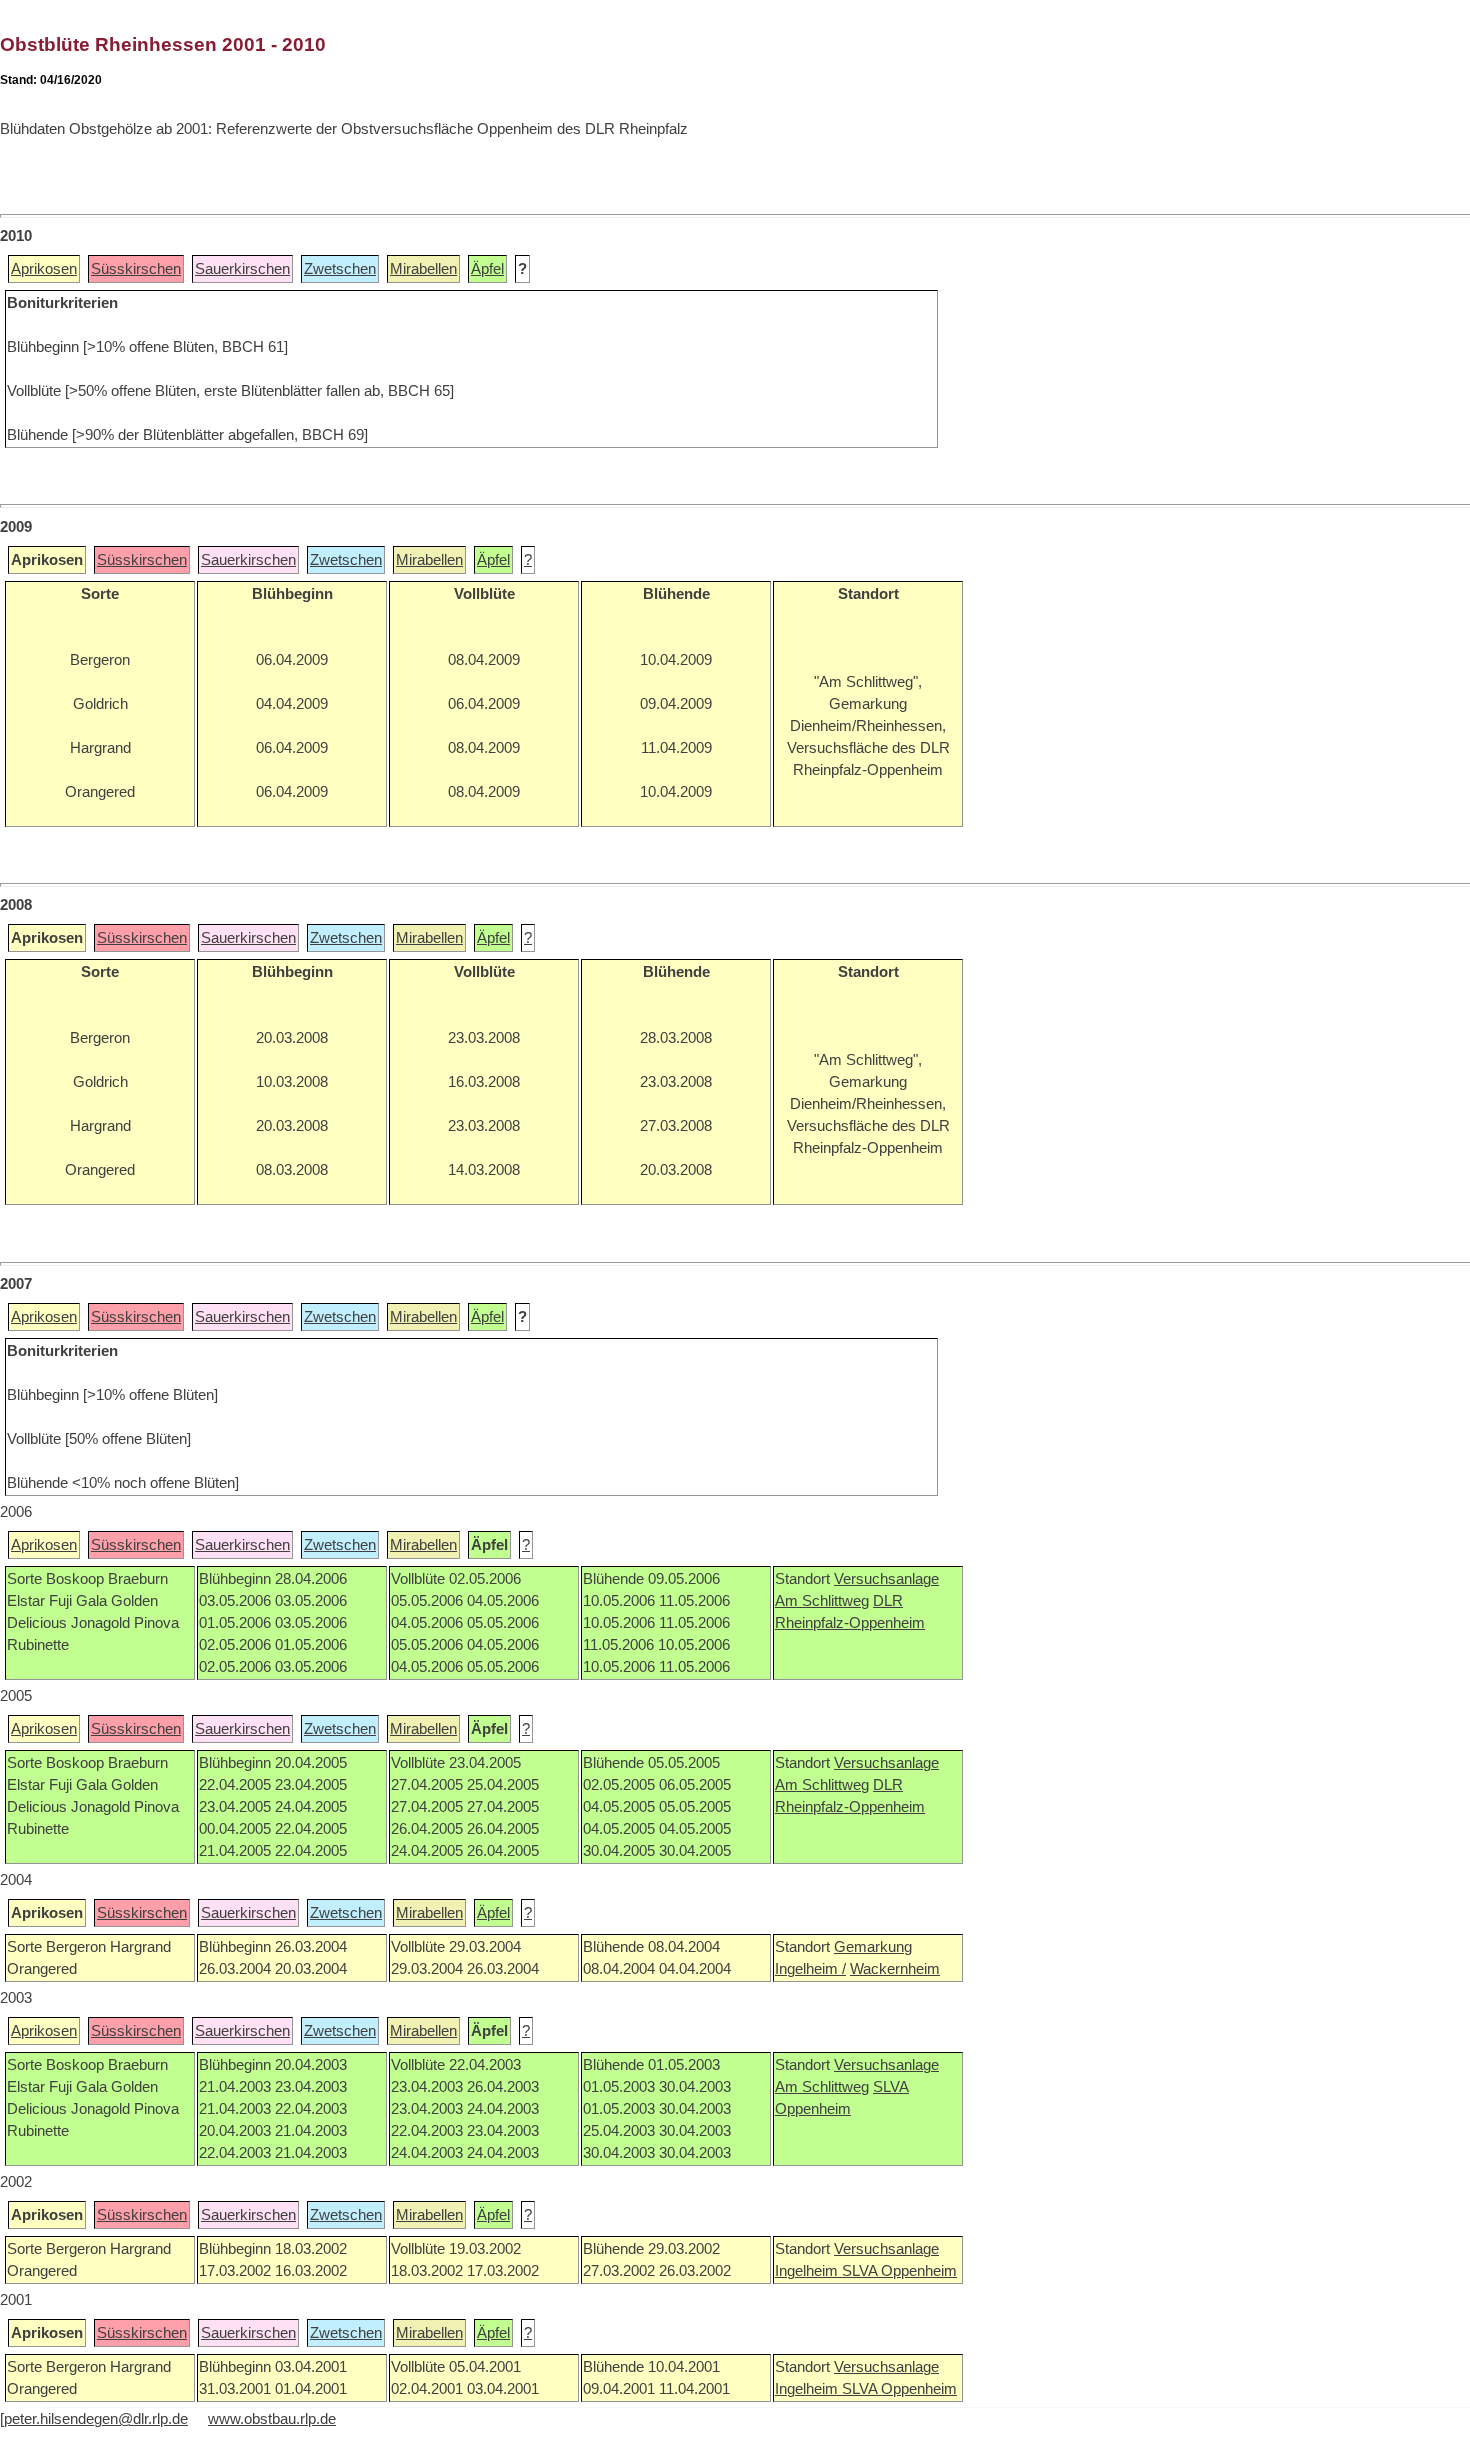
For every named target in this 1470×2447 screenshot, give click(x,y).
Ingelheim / (810, 1969)
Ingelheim (808, 2271)
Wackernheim (895, 1969)
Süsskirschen (136, 269)
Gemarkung (873, 1947)
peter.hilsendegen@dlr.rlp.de (96, 2419)
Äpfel (487, 269)
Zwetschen (340, 269)
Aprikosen (44, 269)
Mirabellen (423, 269)
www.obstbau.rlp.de (272, 2419)
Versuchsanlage (886, 1579)
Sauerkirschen (242, 269)
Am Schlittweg (822, 1601)
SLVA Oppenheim (899, 2271)
